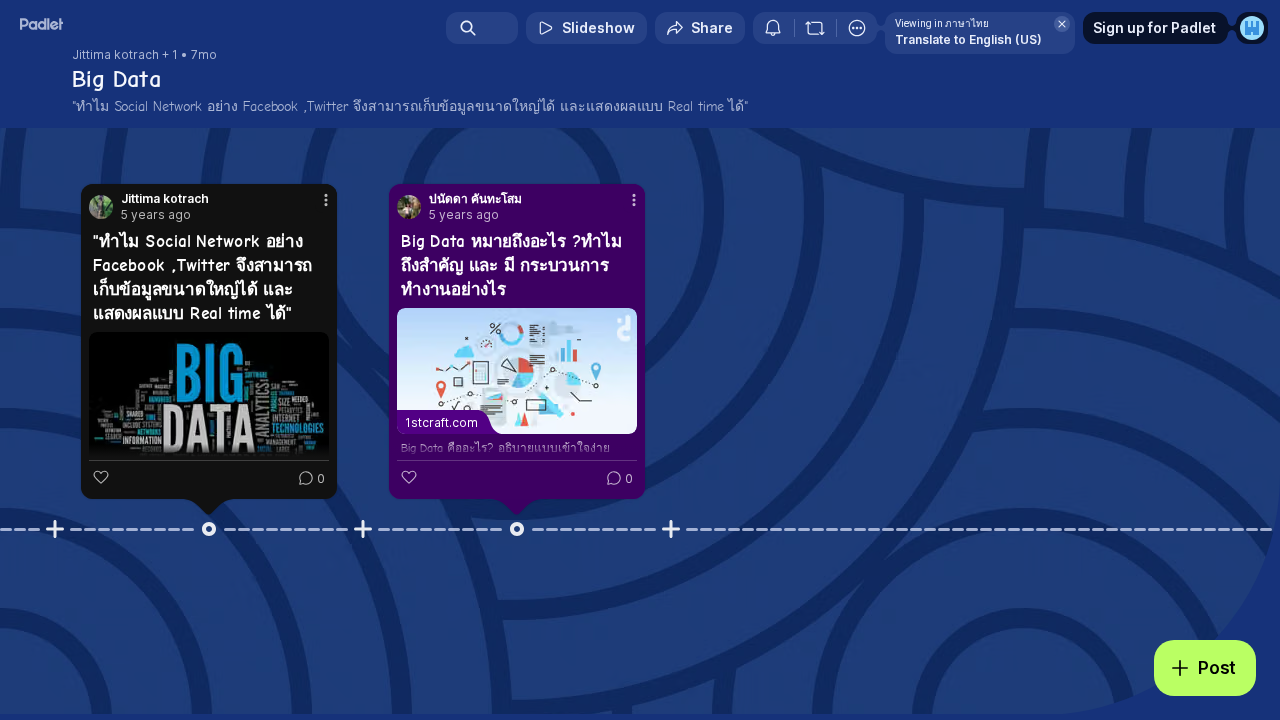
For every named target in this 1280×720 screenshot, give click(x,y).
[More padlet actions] (857, 28)
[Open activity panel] (773, 28)
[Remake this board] (815, 28)
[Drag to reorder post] (209, 529)
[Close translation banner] (1062, 24)
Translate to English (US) (968, 39)
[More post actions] (326, 200)
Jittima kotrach (115, 55)
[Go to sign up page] (1252, 28)
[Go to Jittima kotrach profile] (101, 207)
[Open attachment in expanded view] (209, 415)
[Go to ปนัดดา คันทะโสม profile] (409, 207)
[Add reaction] (101, 477)
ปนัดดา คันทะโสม (475, 199)
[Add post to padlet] (55, 529)
